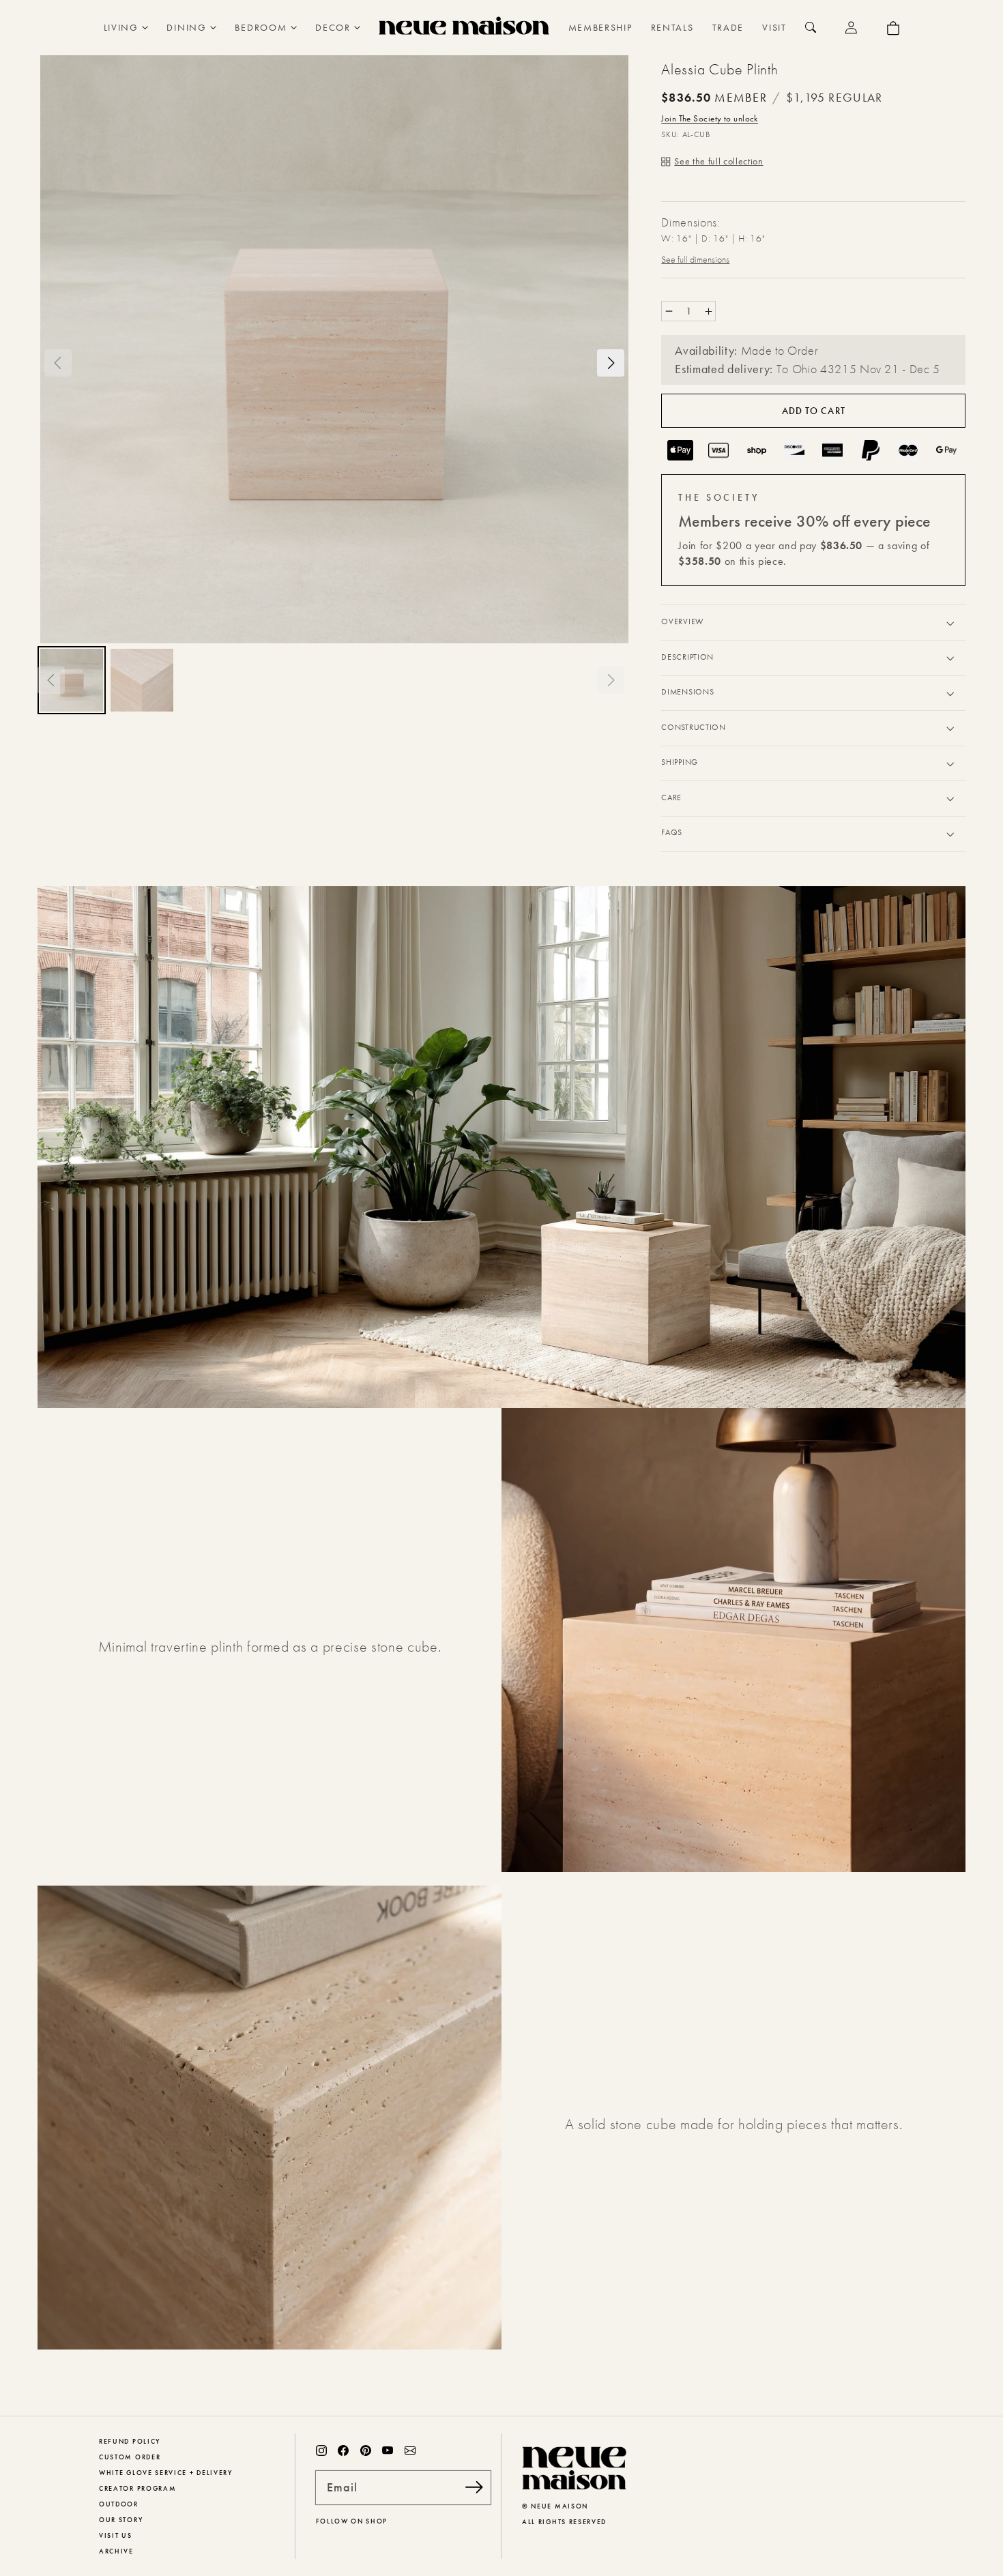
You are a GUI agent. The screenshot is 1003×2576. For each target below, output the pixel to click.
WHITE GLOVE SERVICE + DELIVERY (166, 2473)
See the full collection (718, 161)
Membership (600, 27)
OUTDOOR (119, 2504)
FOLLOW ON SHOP (352, 2521)
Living (121, 27)
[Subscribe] (474, 2487)
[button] (58, 363)
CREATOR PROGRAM (137, 2488)
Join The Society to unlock (709, 118)
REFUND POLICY (130, 2441)
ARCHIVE (116, 2551)
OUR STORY (121, 2520)
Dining (186, 27)
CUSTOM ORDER (130, 2457)
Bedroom (261, 27)
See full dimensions (695, 259)
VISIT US (116, 2535)
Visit (774, 27)
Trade (728, 27)
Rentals (672, 27)
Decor (333, 27)
